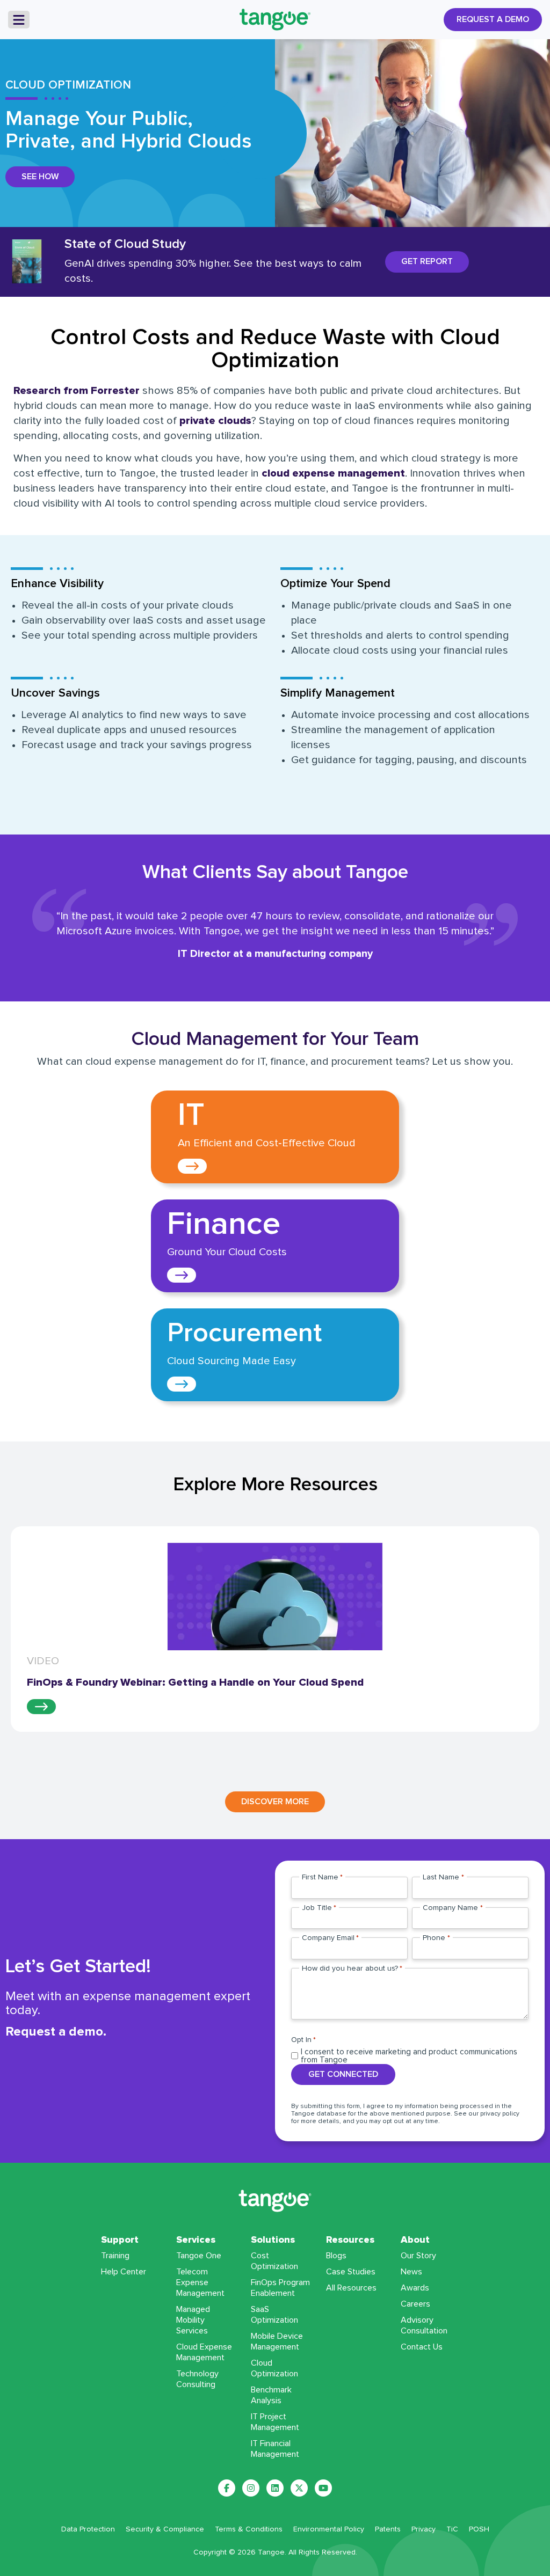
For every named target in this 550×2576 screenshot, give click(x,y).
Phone (436, 1938)
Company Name (453, 1908)
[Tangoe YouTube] (323, 2488)
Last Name (443, 1877)
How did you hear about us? (352, 1968)
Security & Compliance (165, 2529)
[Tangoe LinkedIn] (275, 2488)
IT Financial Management (275, 2449)
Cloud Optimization (274, 2368)
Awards (415, 2288)
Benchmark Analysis (271, 2395)
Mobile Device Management (277, 2341)
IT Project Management (275, 2422)
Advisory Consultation (424, 2325)
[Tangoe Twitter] (299, 2488)
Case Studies (351, 2272)
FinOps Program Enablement (280, 2288)
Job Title (319, 1908)
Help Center (124, 2272)
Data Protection (88, 2529)
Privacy (424, 2529)
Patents (388, 2529)
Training (115, 2256)
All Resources (351, 2288)
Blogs (336, 2256)
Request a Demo (493, 19)
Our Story (418, 2256)
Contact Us (422, 2347)
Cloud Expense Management (204, 2352)
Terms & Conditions (249, 2529)
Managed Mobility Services (193, 2320)
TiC (452, 2529)
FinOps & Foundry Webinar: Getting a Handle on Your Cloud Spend (195, 1682)
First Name (322, 1877)
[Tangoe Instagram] (251, 2488)
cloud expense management (333, 473)
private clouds (215, 421)
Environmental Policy (329, 2529)
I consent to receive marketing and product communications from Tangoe (409, 2056)
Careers (415, 2304)
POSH (479, 2529)
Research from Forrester (77, 391)
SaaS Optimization (274, 2315)
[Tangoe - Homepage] (275, 20)
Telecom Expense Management (200, 2282)
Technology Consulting (197, 2379)
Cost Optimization (274, 2261)
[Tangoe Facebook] (227, 2488)
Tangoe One (199, 2256)
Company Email (330, 1938)
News (411, 2272)
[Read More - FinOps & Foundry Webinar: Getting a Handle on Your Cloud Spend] (41, 1707)
